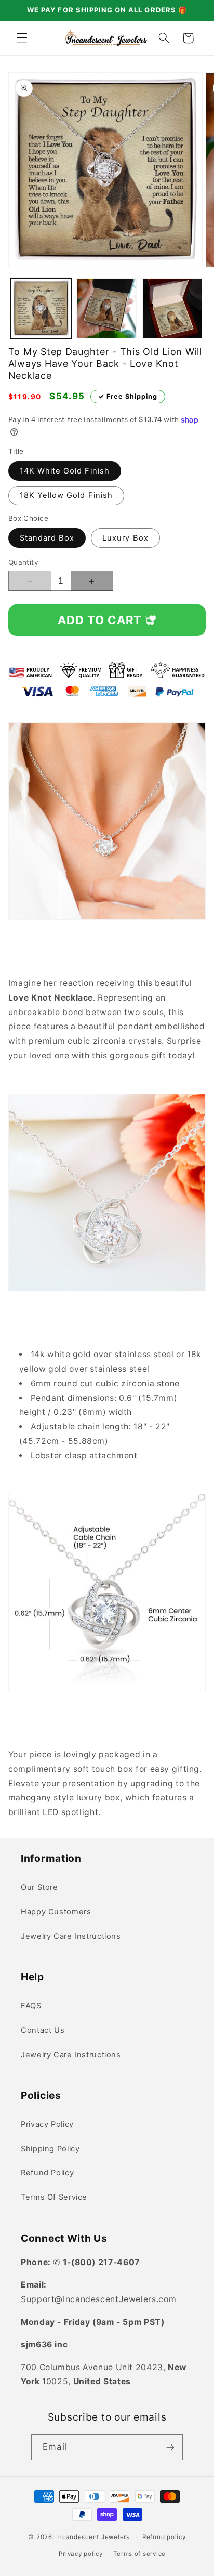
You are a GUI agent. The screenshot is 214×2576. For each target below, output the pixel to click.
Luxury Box (125, 538)
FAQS (31, 2006)
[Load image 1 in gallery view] (41, 308)
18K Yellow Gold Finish (66, 495)
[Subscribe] (170, 2447)
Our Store (39, 1887)
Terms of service (139, 2554)
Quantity (23, 562)
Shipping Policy (50, 2149)
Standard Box (47, 538)
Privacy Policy (47, 2124)
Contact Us (43, 2030)
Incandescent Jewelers (94, 2537)
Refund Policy (47, 2173)
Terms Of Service (54, 2197)
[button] (22, 38)
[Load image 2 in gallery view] (106, 308)
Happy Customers (56, 1912)
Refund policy (164, 2537)
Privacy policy (81, 2554)
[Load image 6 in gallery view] (172, 308)
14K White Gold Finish (65, 471)
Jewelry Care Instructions (71, 1936)
